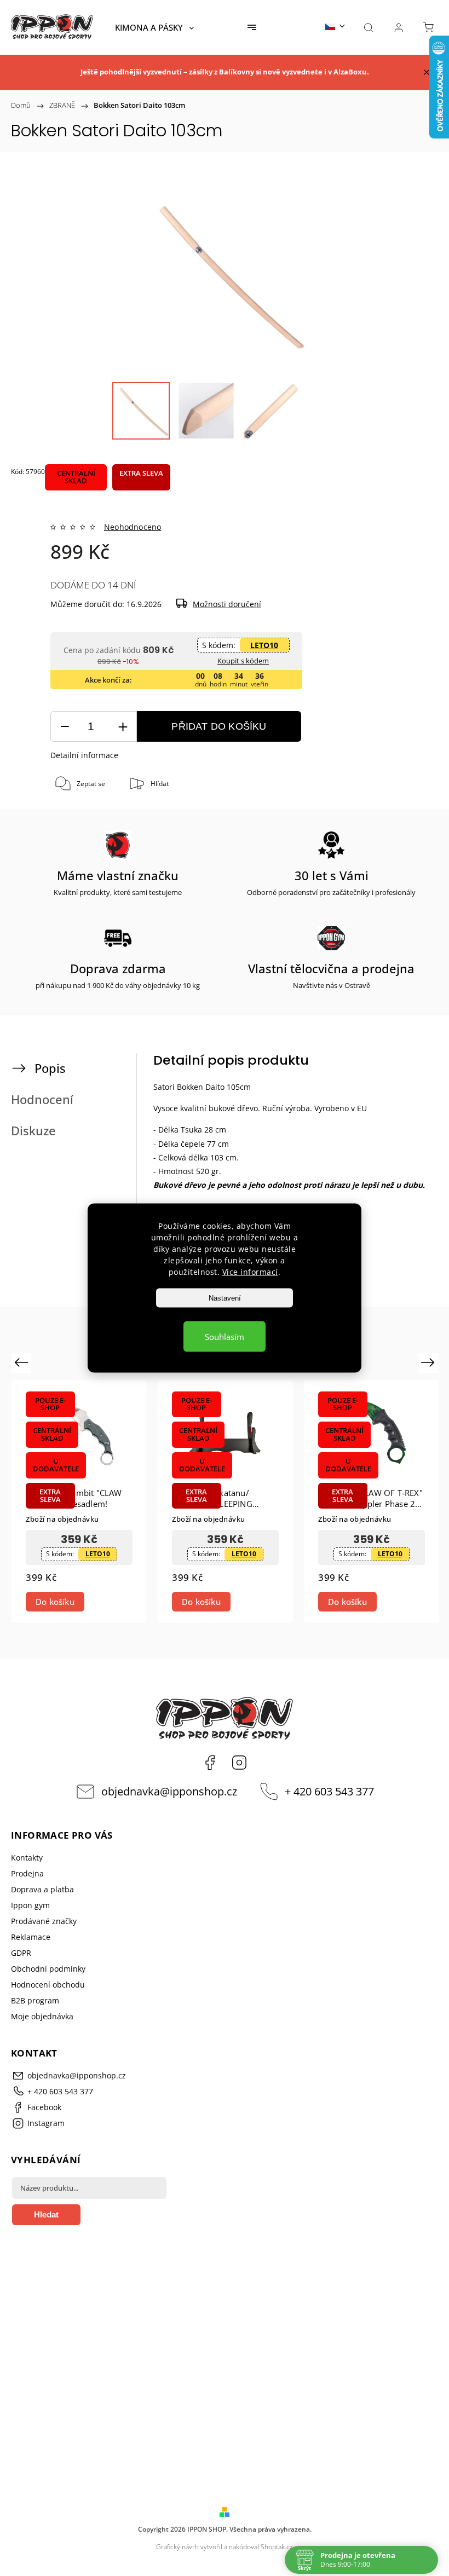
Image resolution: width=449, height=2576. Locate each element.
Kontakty (27, 1858)
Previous (23, 1362)
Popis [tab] (50, 1068)
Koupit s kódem (243, 661)
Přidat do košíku (219, 726)
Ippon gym (30, 1905)
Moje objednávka (42, 2016)
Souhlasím (225, 1337)
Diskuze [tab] (33, 1131)
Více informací (250, 1272)
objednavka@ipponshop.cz (169, 1791)
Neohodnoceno (133, 527)
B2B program (35, 2000)
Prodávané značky (44, 1921)
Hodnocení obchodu (48, 1985)
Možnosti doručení (227, 604)
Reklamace (31, 1937)
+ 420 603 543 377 (329, 1791)
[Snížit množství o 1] (65, 727)
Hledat (46, 2214)
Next (430, 1362)
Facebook (210, 1763)
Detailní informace (84, 755)
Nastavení (225, 1298)
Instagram (239, 1763)
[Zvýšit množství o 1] (123, 727)
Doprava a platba (42, 1889)
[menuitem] (154, 27)
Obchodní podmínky (48, 1969)
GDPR (21, 1953)
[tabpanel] (79, 1502)
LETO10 (264, 645)
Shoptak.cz (277, 2547)
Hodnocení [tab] (42, 1099)
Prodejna (27, 1873)
